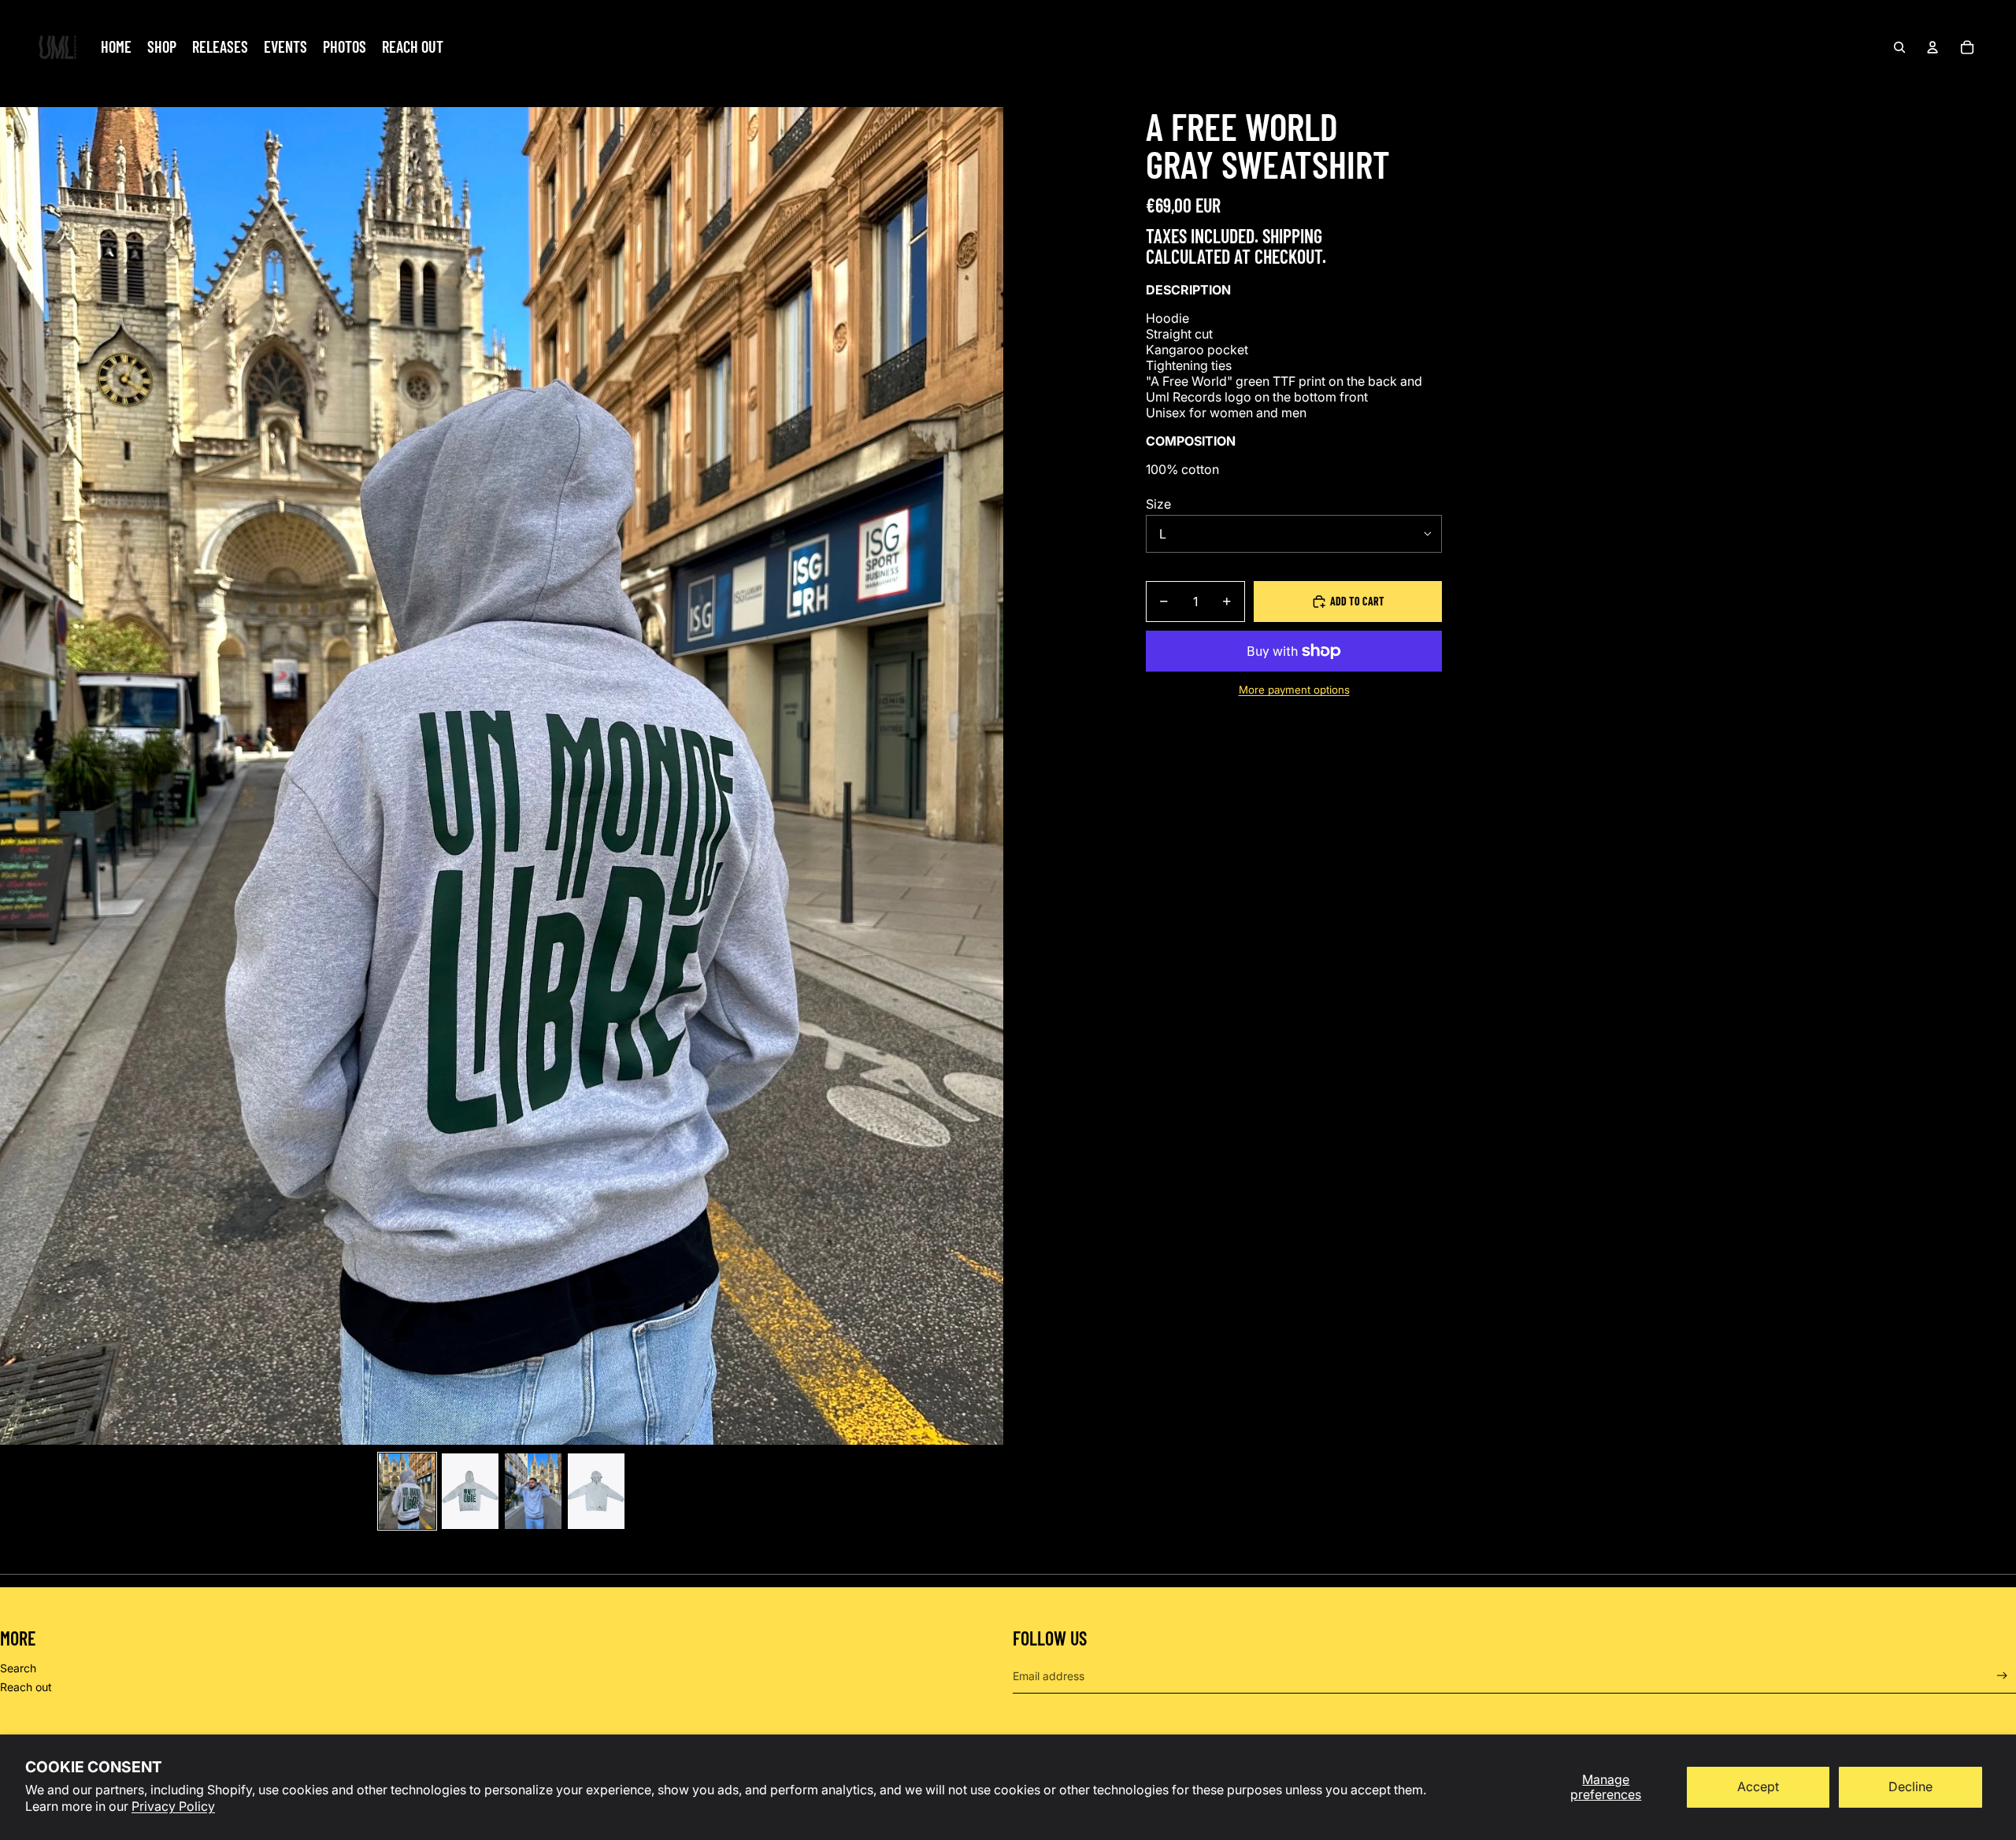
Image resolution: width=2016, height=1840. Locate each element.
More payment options (1294, 690)
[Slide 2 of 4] (470, 1491)
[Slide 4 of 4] (596, 1491)
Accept (1758, 1786)
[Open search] (1899, 47)
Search (18, 1668)
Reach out (26, 1687)
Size (1158, 504)
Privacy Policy (173, 1806)
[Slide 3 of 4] (533, 1491)
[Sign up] (2002, 1676)
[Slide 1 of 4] (407, 1491)
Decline (1910, 1786)
